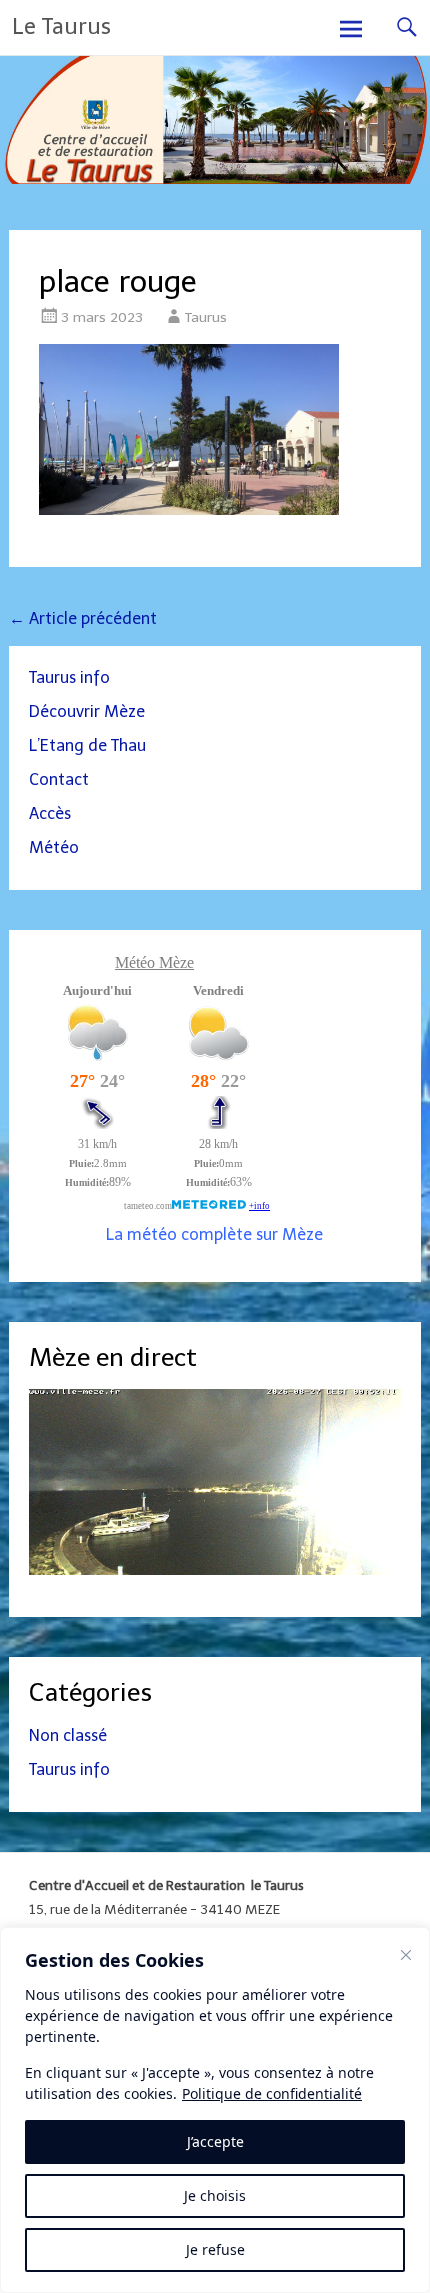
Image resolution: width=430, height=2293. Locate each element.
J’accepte (215, 2141)
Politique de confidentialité (272, 2093)
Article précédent (83, 618)
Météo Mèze (154, 962)
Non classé (68, 1735)
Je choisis (215, 2195)
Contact (59, 779)
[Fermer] (406, 1955)
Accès (50, 813)
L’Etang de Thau (87, 745)
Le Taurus (61, 26)
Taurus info (69, 677)
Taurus (206, 317)
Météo (54, 847)
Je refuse (215, 2249)
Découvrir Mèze (87, 711)
